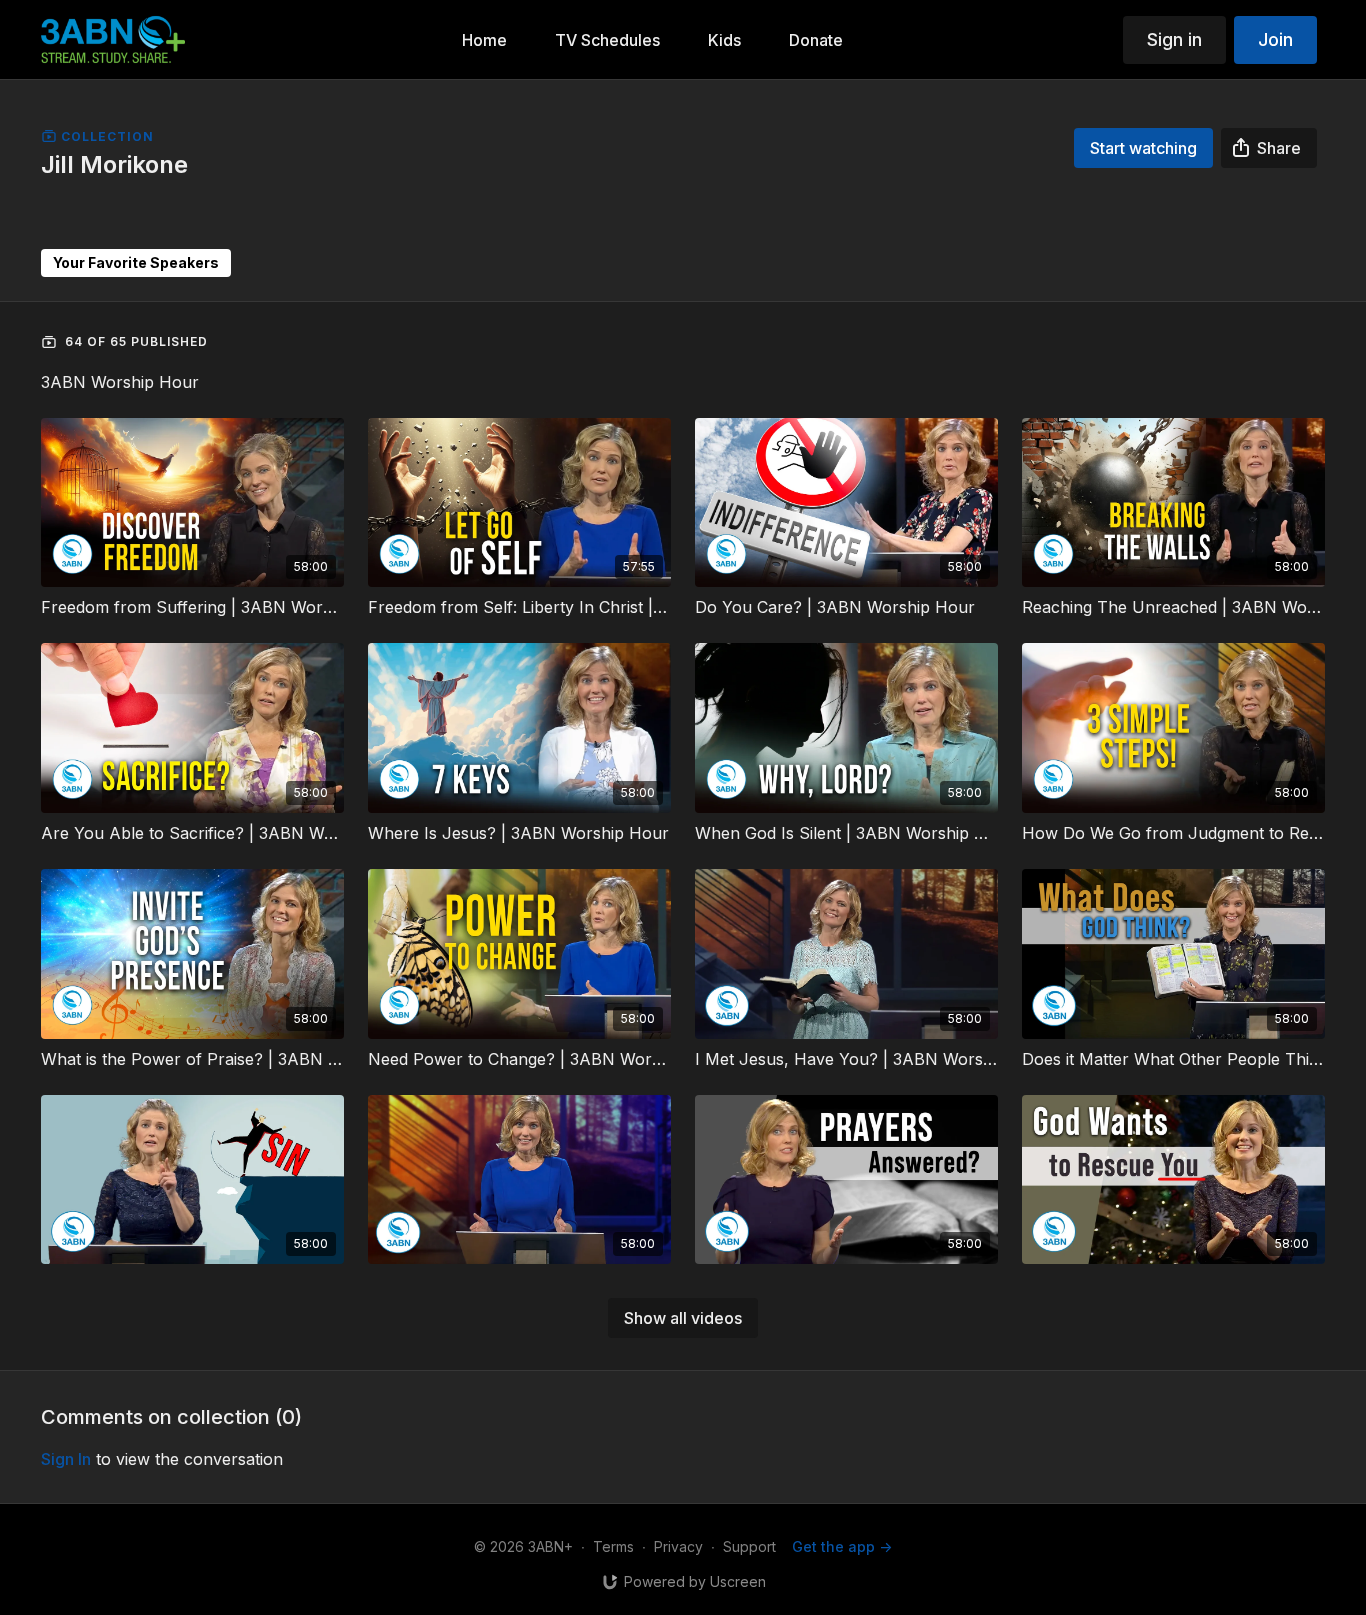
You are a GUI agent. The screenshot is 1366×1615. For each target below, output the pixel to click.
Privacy (678, 1546)
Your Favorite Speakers (136, 262)
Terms (613, 1546)
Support (749, 1546)
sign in (66, 1459)
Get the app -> (842, 1546)
